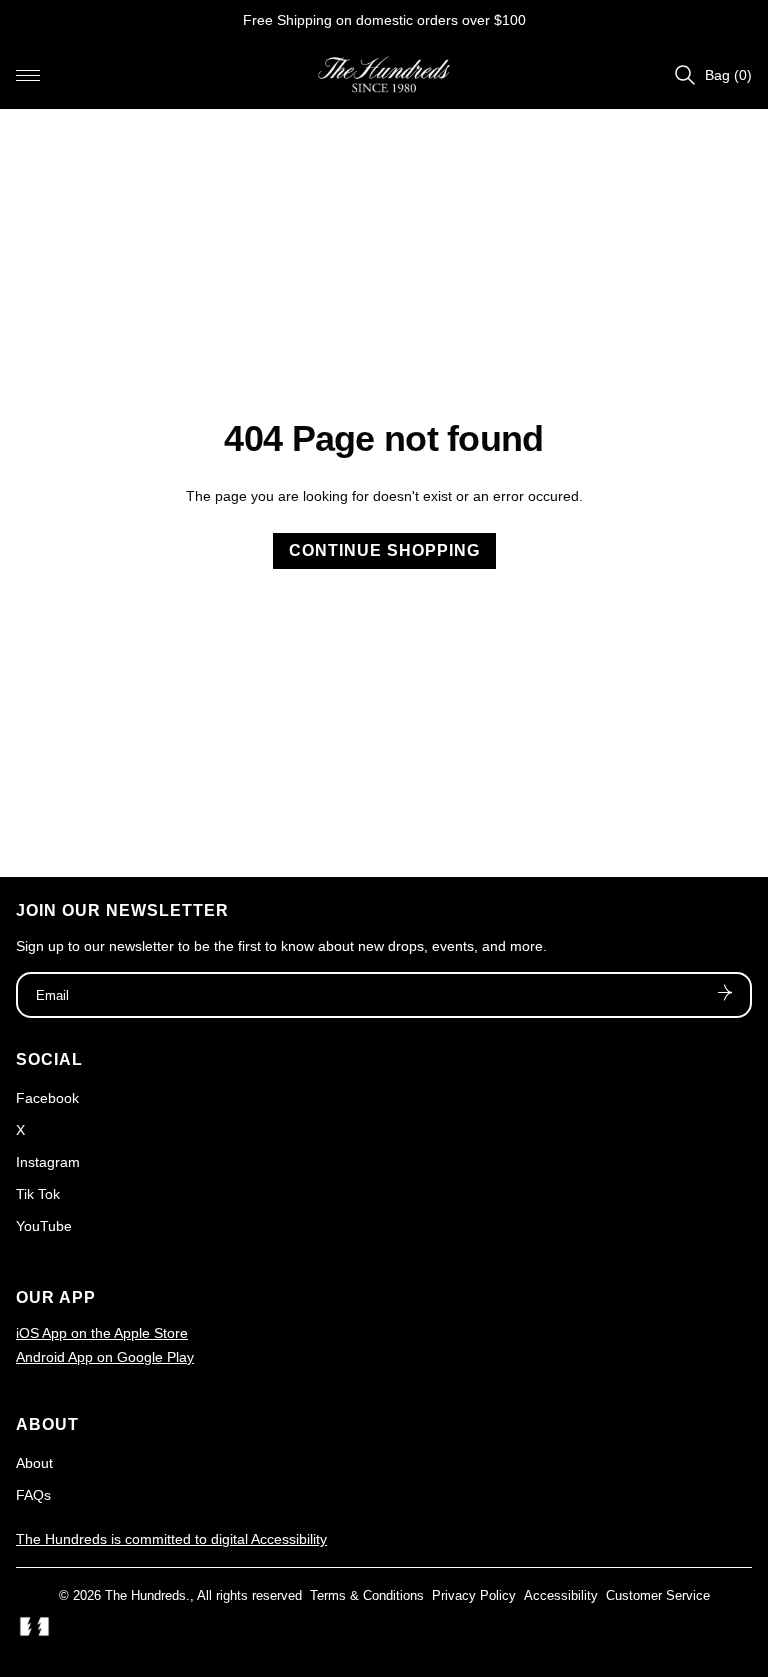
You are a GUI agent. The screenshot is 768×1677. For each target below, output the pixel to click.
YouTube (44, 1226)
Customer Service (658, 1595)
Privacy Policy (474, 1595)
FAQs (33, 1495)
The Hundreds (145, 1595)
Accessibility (561, 1595)
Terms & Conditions (367, 1595)
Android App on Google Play (105, 1357)
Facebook (47, 1098)
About (34, 1463)
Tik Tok (38, 1194)
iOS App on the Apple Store (102, 1333)
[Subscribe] (725, 995)
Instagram (48, 1162)
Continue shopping (384, 550)
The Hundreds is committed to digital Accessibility (171, 1539)
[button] (28, 75)
